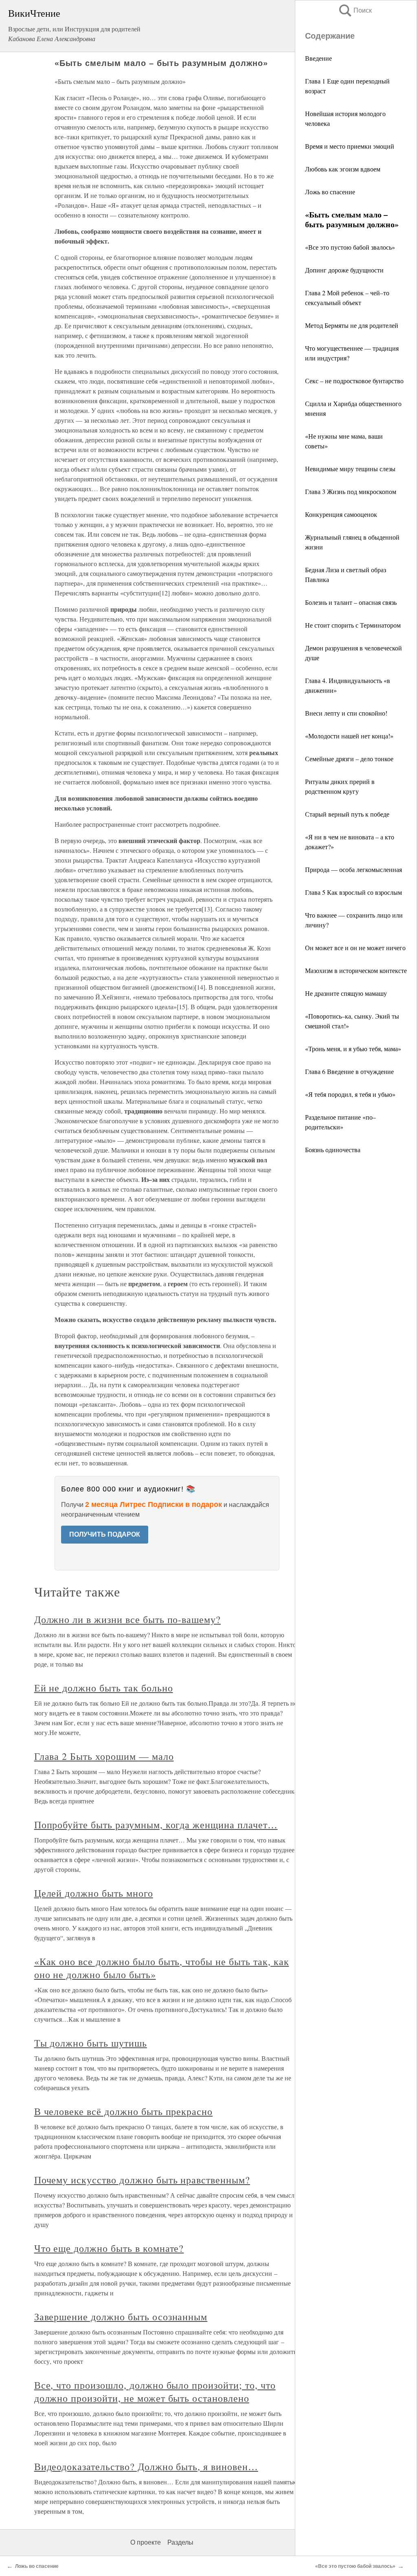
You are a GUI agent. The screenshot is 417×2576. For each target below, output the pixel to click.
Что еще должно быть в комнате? (109, 2248)
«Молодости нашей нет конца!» (349, 736)
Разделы (180, 2542)
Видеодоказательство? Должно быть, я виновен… (146, 2466)
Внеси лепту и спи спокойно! (346, 713)
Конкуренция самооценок (341, 514)
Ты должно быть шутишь (91, 2043)
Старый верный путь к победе (347, 814)
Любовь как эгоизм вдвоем (343, 169)
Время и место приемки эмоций (350, 146)
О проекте (146, 2542)
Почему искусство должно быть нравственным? (142, 2180)
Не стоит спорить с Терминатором (353, 625)
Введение (318, 58)
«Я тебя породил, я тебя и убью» (350, 1094)
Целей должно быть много (94, 1893)
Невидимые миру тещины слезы (350, 469)
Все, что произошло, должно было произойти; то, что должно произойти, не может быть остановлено (155, 2392)
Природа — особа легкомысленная (353, 869)
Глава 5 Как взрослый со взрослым (353, 892)
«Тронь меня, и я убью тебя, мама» (353, 1049)
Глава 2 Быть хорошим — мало (104, 1756)
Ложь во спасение (330, 192)
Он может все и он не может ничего (355, 948)
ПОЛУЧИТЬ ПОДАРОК (105, 1534)
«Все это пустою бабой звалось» (350, 247)
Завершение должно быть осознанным (121, 2317)
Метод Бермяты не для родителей (352, 325)
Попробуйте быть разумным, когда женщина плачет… (156, 1825)
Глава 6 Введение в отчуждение (349, 1071)
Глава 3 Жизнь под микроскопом (351, 491)
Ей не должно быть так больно (104, 1688)
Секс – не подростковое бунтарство (354, 381)
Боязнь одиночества (333, 1150)
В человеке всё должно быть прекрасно (124, 2111)
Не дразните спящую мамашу (346, 993)
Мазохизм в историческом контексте (356, 970)
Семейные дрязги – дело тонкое (349, 759)
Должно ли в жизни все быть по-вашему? (128, 1619)
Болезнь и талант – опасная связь (351, 602)
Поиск (355, 10)
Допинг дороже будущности (344, 270)
